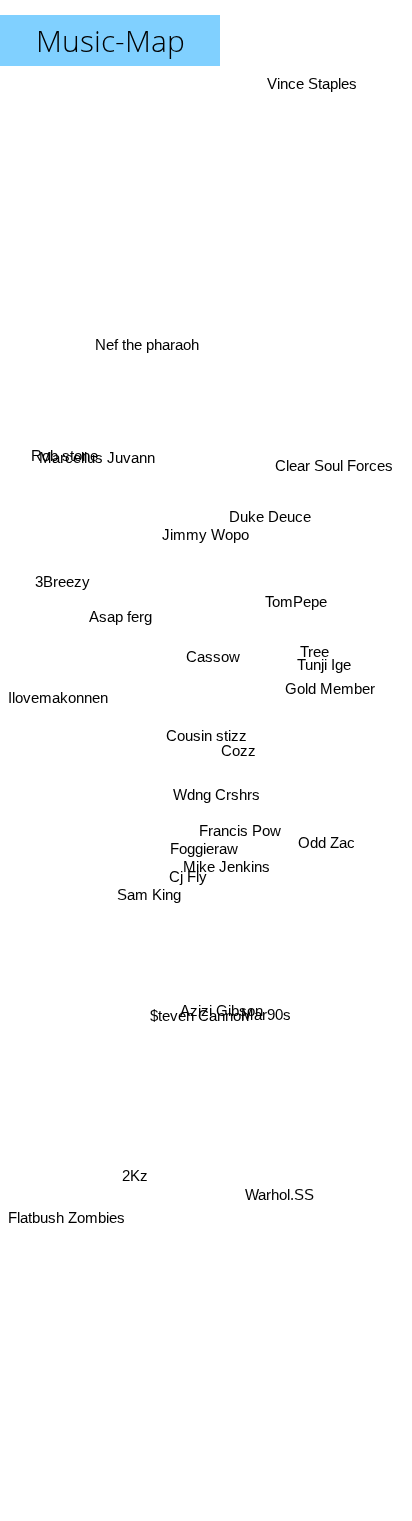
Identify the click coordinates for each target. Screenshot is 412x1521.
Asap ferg (119, 623)
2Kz (133, 1180)
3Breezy (60, 580)
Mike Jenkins (226, 870)
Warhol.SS (277, 1202)
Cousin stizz (206, 735)
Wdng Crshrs (216, 795)
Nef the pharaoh (150, 325)
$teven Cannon (202, 1026)
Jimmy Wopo (203, 533)
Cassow (214, 659)
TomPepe (295, 567)
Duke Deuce (271, 519)
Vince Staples (311, 83)
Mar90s (266, 1021)
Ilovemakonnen (58, 686)
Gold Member (332, 687)
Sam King (149, 893)
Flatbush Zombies (66, 1225)
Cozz (238, 750)
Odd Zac (328, 845)
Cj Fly (185, 870)
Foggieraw (205, 850)
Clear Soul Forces (334, 466)
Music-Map (110, 40)
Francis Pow (240, 830)
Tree (316, 648)
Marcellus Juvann (95, 464)
